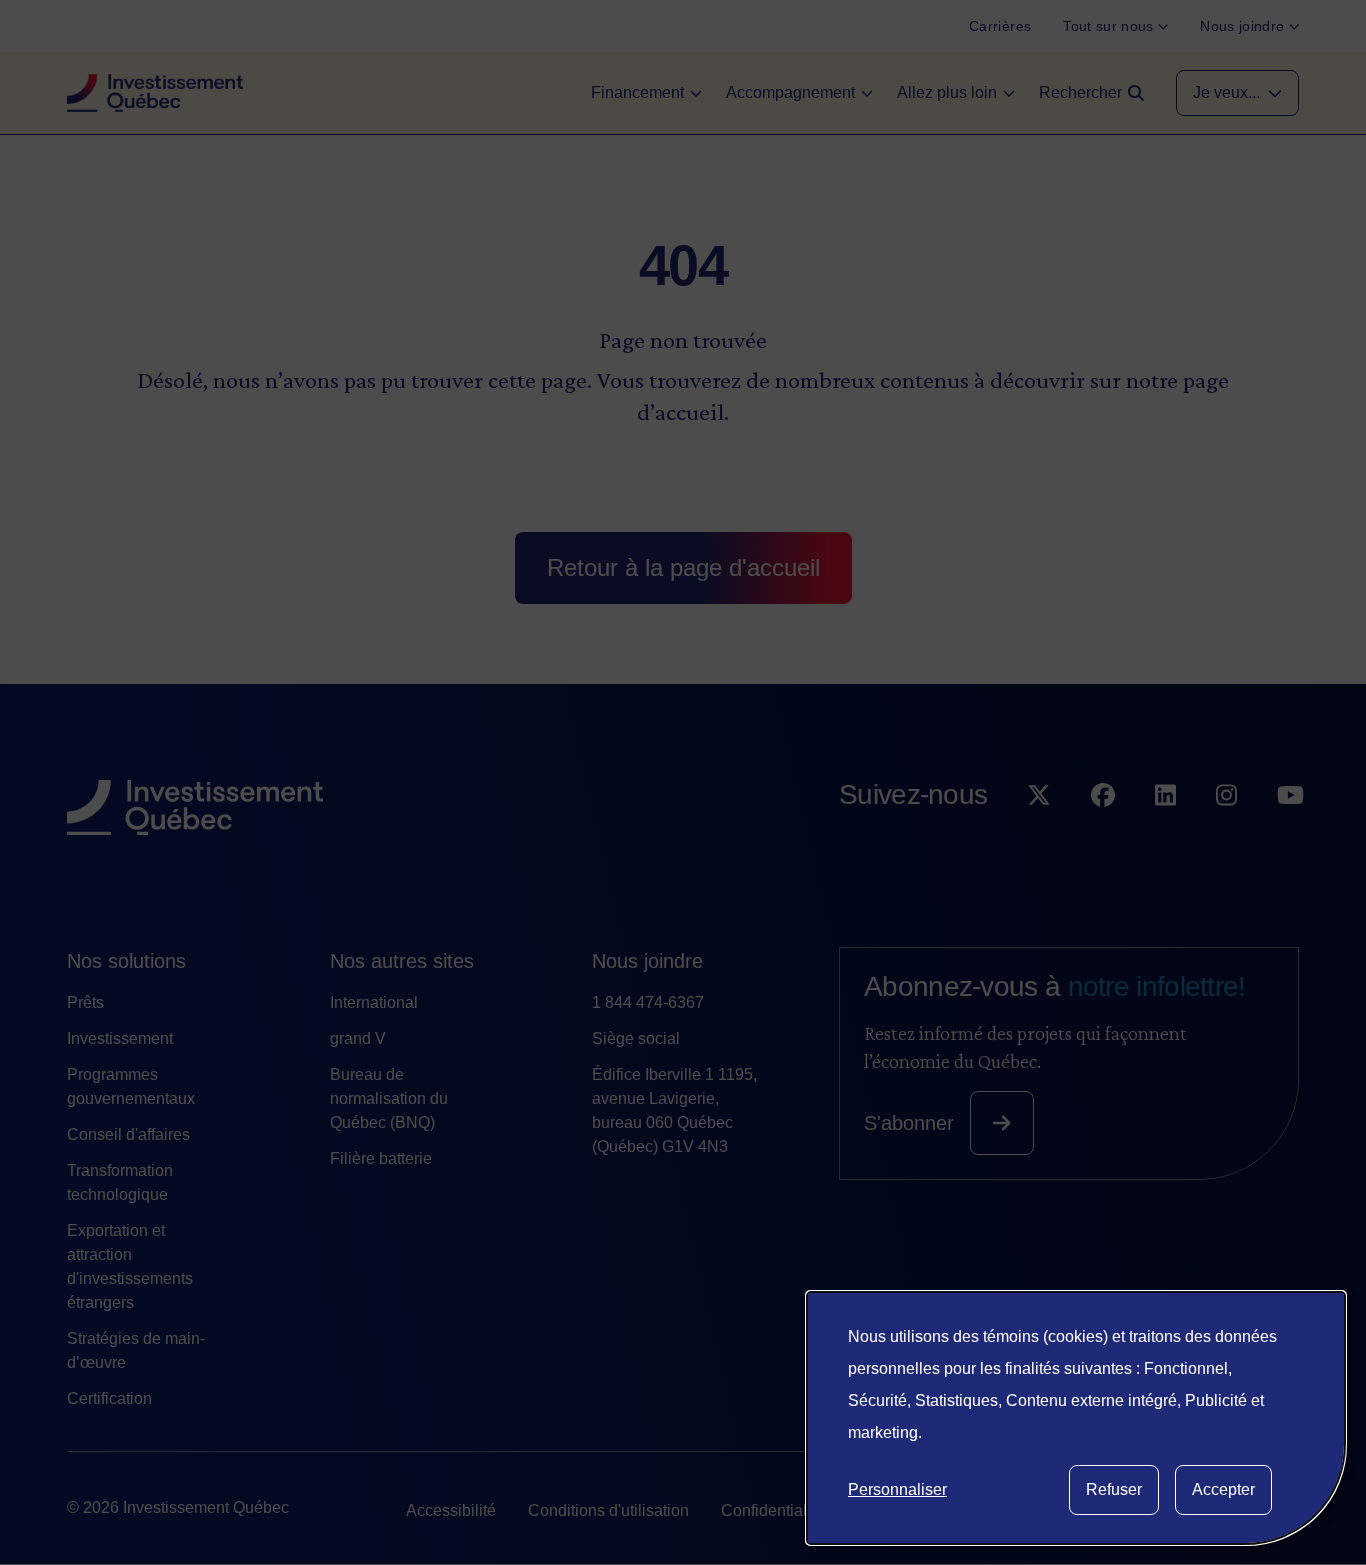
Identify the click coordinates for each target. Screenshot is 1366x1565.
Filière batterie (381, 1158)
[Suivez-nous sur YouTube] (1290, 835)
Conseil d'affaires (128, 1134)
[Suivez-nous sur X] (1039, 835)
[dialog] (1076, 1418)
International (374, 1002)
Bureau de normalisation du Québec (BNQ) (389, 1098)
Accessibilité (451, 1510)
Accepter (1223, 1489)
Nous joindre (647, 961)
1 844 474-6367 (648, 1002)
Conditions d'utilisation (608, 1510)
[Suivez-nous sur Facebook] (1103, 835)
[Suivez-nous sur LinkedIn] (1165, 835)
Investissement (120, 1038)
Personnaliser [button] (897, 1489)
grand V (358, 1038)
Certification (109, 1398)
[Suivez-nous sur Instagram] (1226, 835)
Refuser (1114, 1489)
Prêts (85, 1002)
